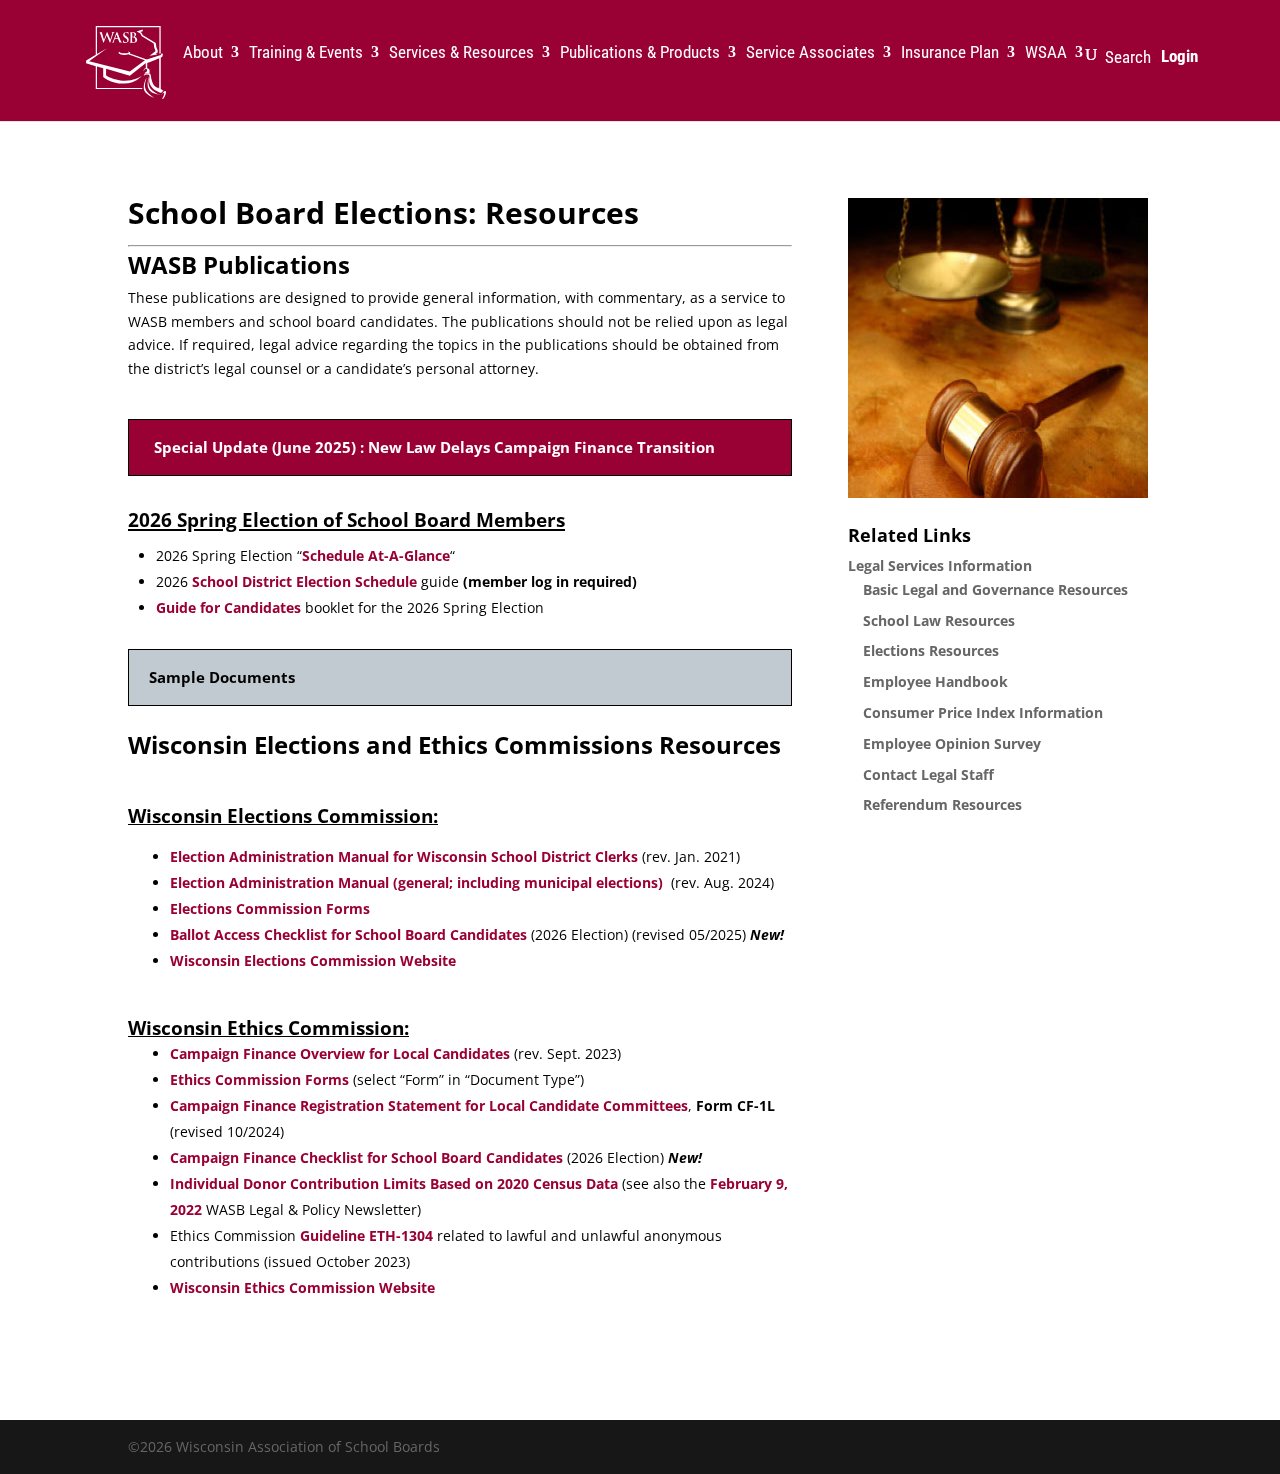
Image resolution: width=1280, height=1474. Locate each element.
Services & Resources (461, 53)
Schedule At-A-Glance (376, 555)
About (203, 53)
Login (1179, 56)
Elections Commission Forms (270, 908)
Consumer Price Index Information (983, 712)
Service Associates (810, 53)
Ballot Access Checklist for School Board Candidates (348, 934)
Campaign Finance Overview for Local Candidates (342, 1053)
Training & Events (306, 53)
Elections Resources (931, 650)
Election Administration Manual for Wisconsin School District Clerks (404, 856)
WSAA (1046, 53)
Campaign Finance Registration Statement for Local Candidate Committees (429, 1105)
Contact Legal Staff (928, 774)
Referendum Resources (942, 804)
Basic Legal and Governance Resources (995, 589)
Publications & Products (640, 53)
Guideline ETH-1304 (366, 1235)
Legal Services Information (940, 565)
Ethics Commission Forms (259, 1079)
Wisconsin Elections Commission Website (313, 960)
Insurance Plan (950, 53)
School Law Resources (939, 620)
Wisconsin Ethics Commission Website (304, 1287)
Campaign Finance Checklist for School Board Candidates (366, 1157)
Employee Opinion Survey (952, 743)
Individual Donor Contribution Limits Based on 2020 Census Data (394, 1183)
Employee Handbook (935, 681)
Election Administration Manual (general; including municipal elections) (416, 882)
